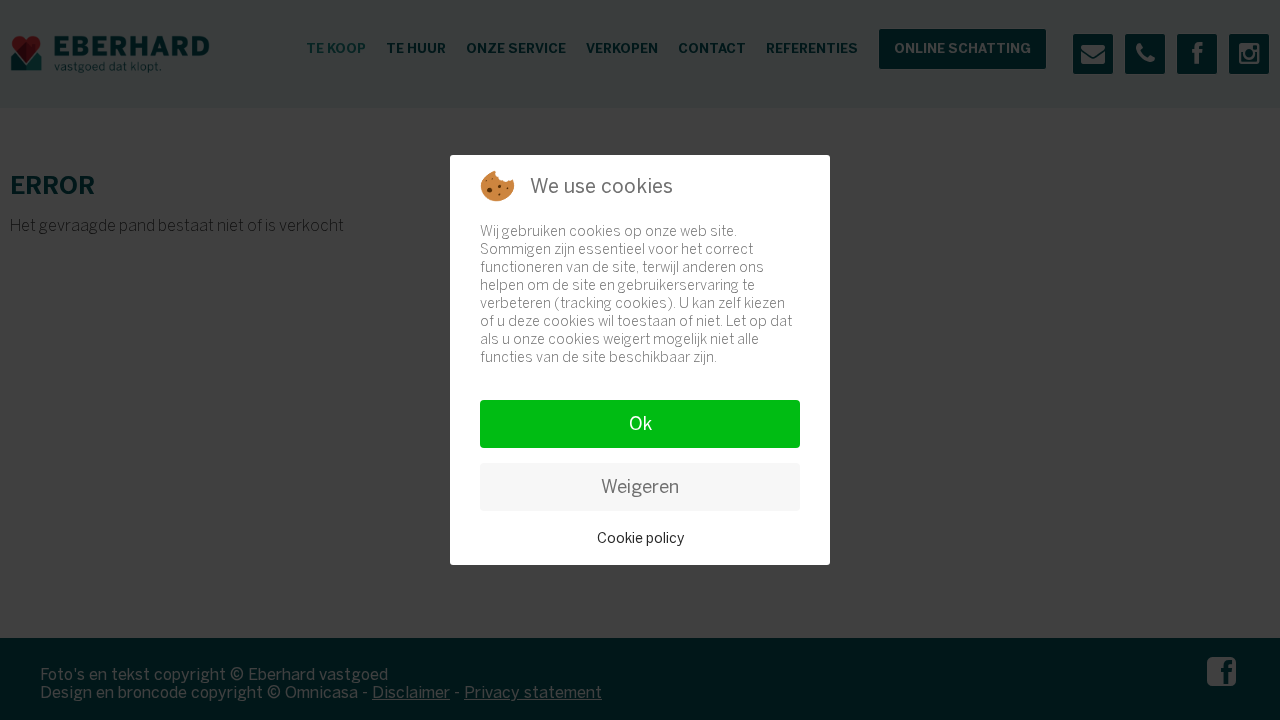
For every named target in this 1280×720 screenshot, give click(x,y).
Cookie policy (640, 538)
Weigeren (640, 487)
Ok (640, 424)
